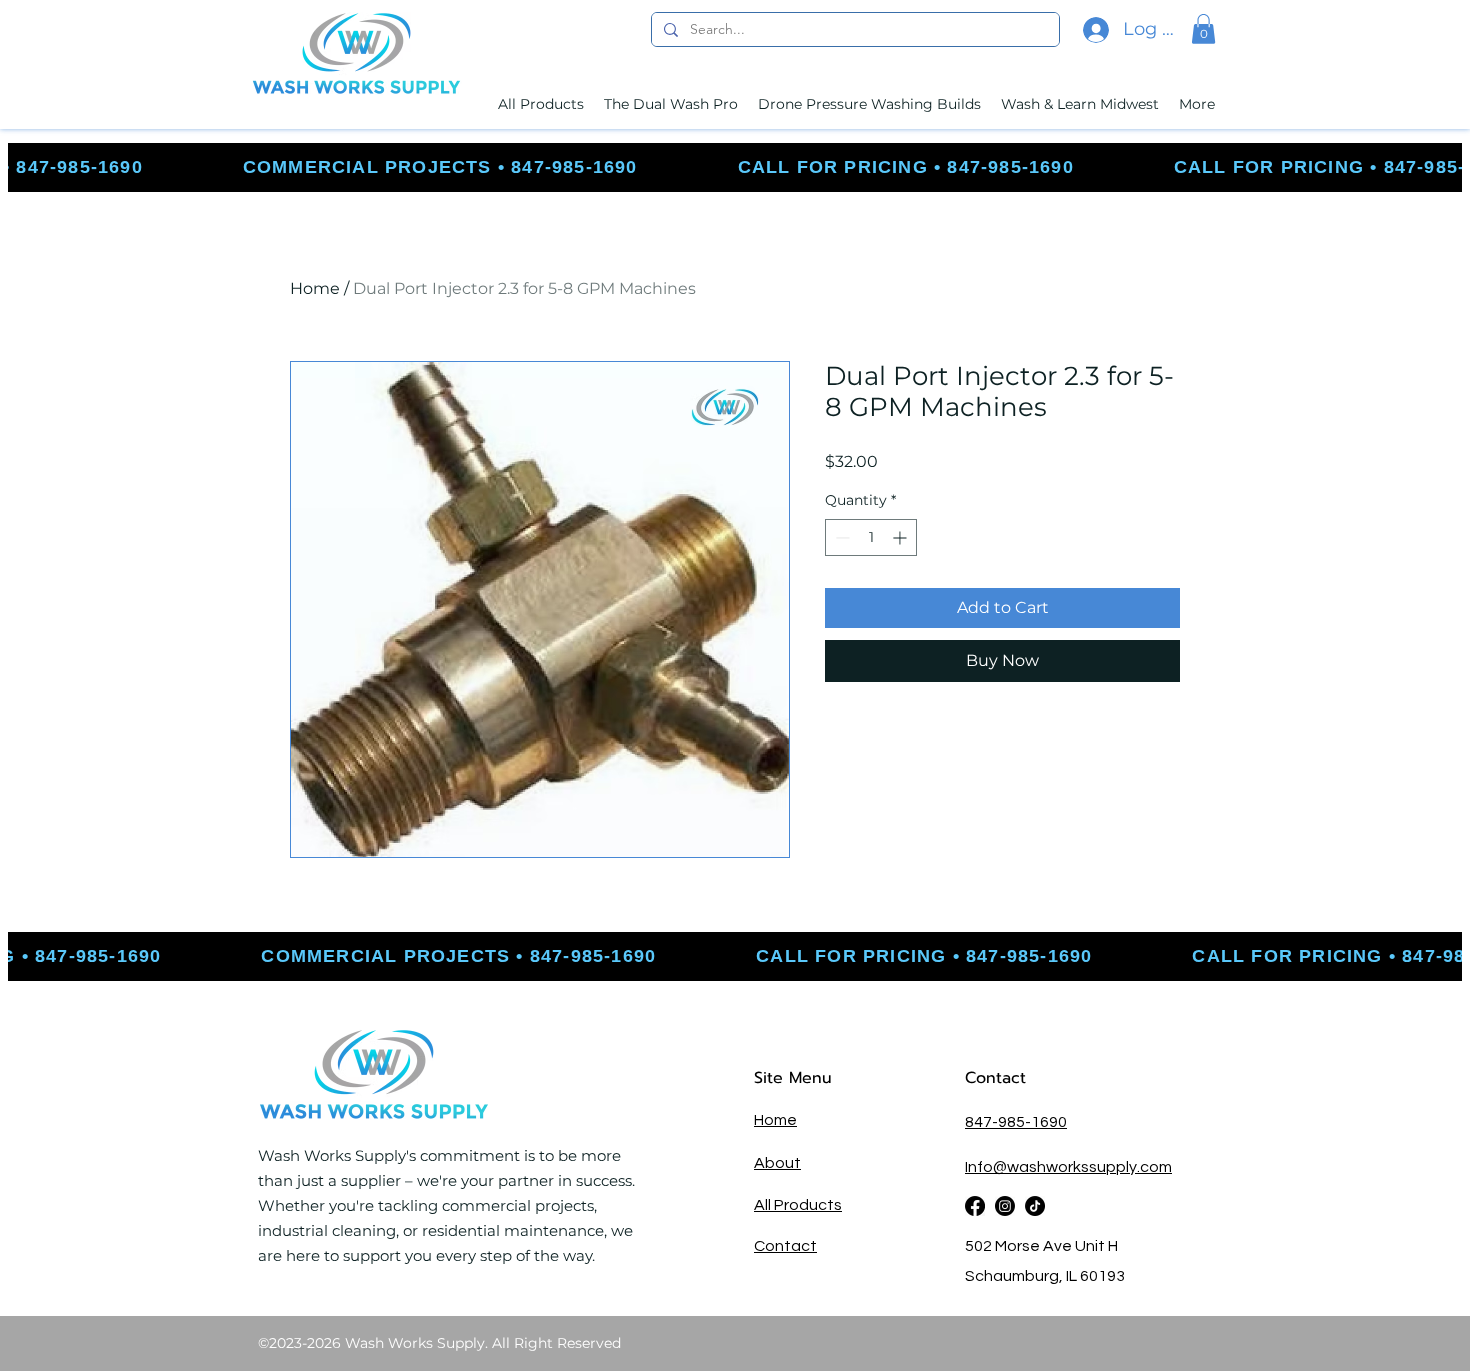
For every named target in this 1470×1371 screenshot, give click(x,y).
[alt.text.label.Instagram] (1005, 1206)
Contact (998, 1078)
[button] (1203, 29)
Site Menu (793, 1078)
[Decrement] (840, 537)
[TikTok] (1035, 1206)
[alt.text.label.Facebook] (975, 1206)
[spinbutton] (871, 537)
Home (315, 288)
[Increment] (901, 537)
